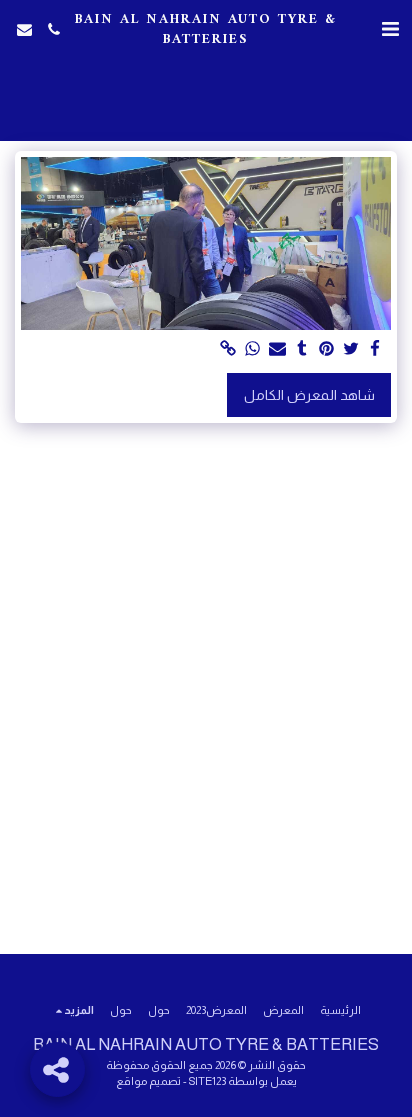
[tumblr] (302, 349)
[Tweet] (351, 349)
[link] (229, 349)
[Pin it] (327, 349)
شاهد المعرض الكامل (309, 395)
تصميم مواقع (148, 1081)
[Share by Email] (278, 349)
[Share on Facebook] (376, 349)
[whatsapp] (253, 349)
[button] (390, 29)
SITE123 (207, 1081)
